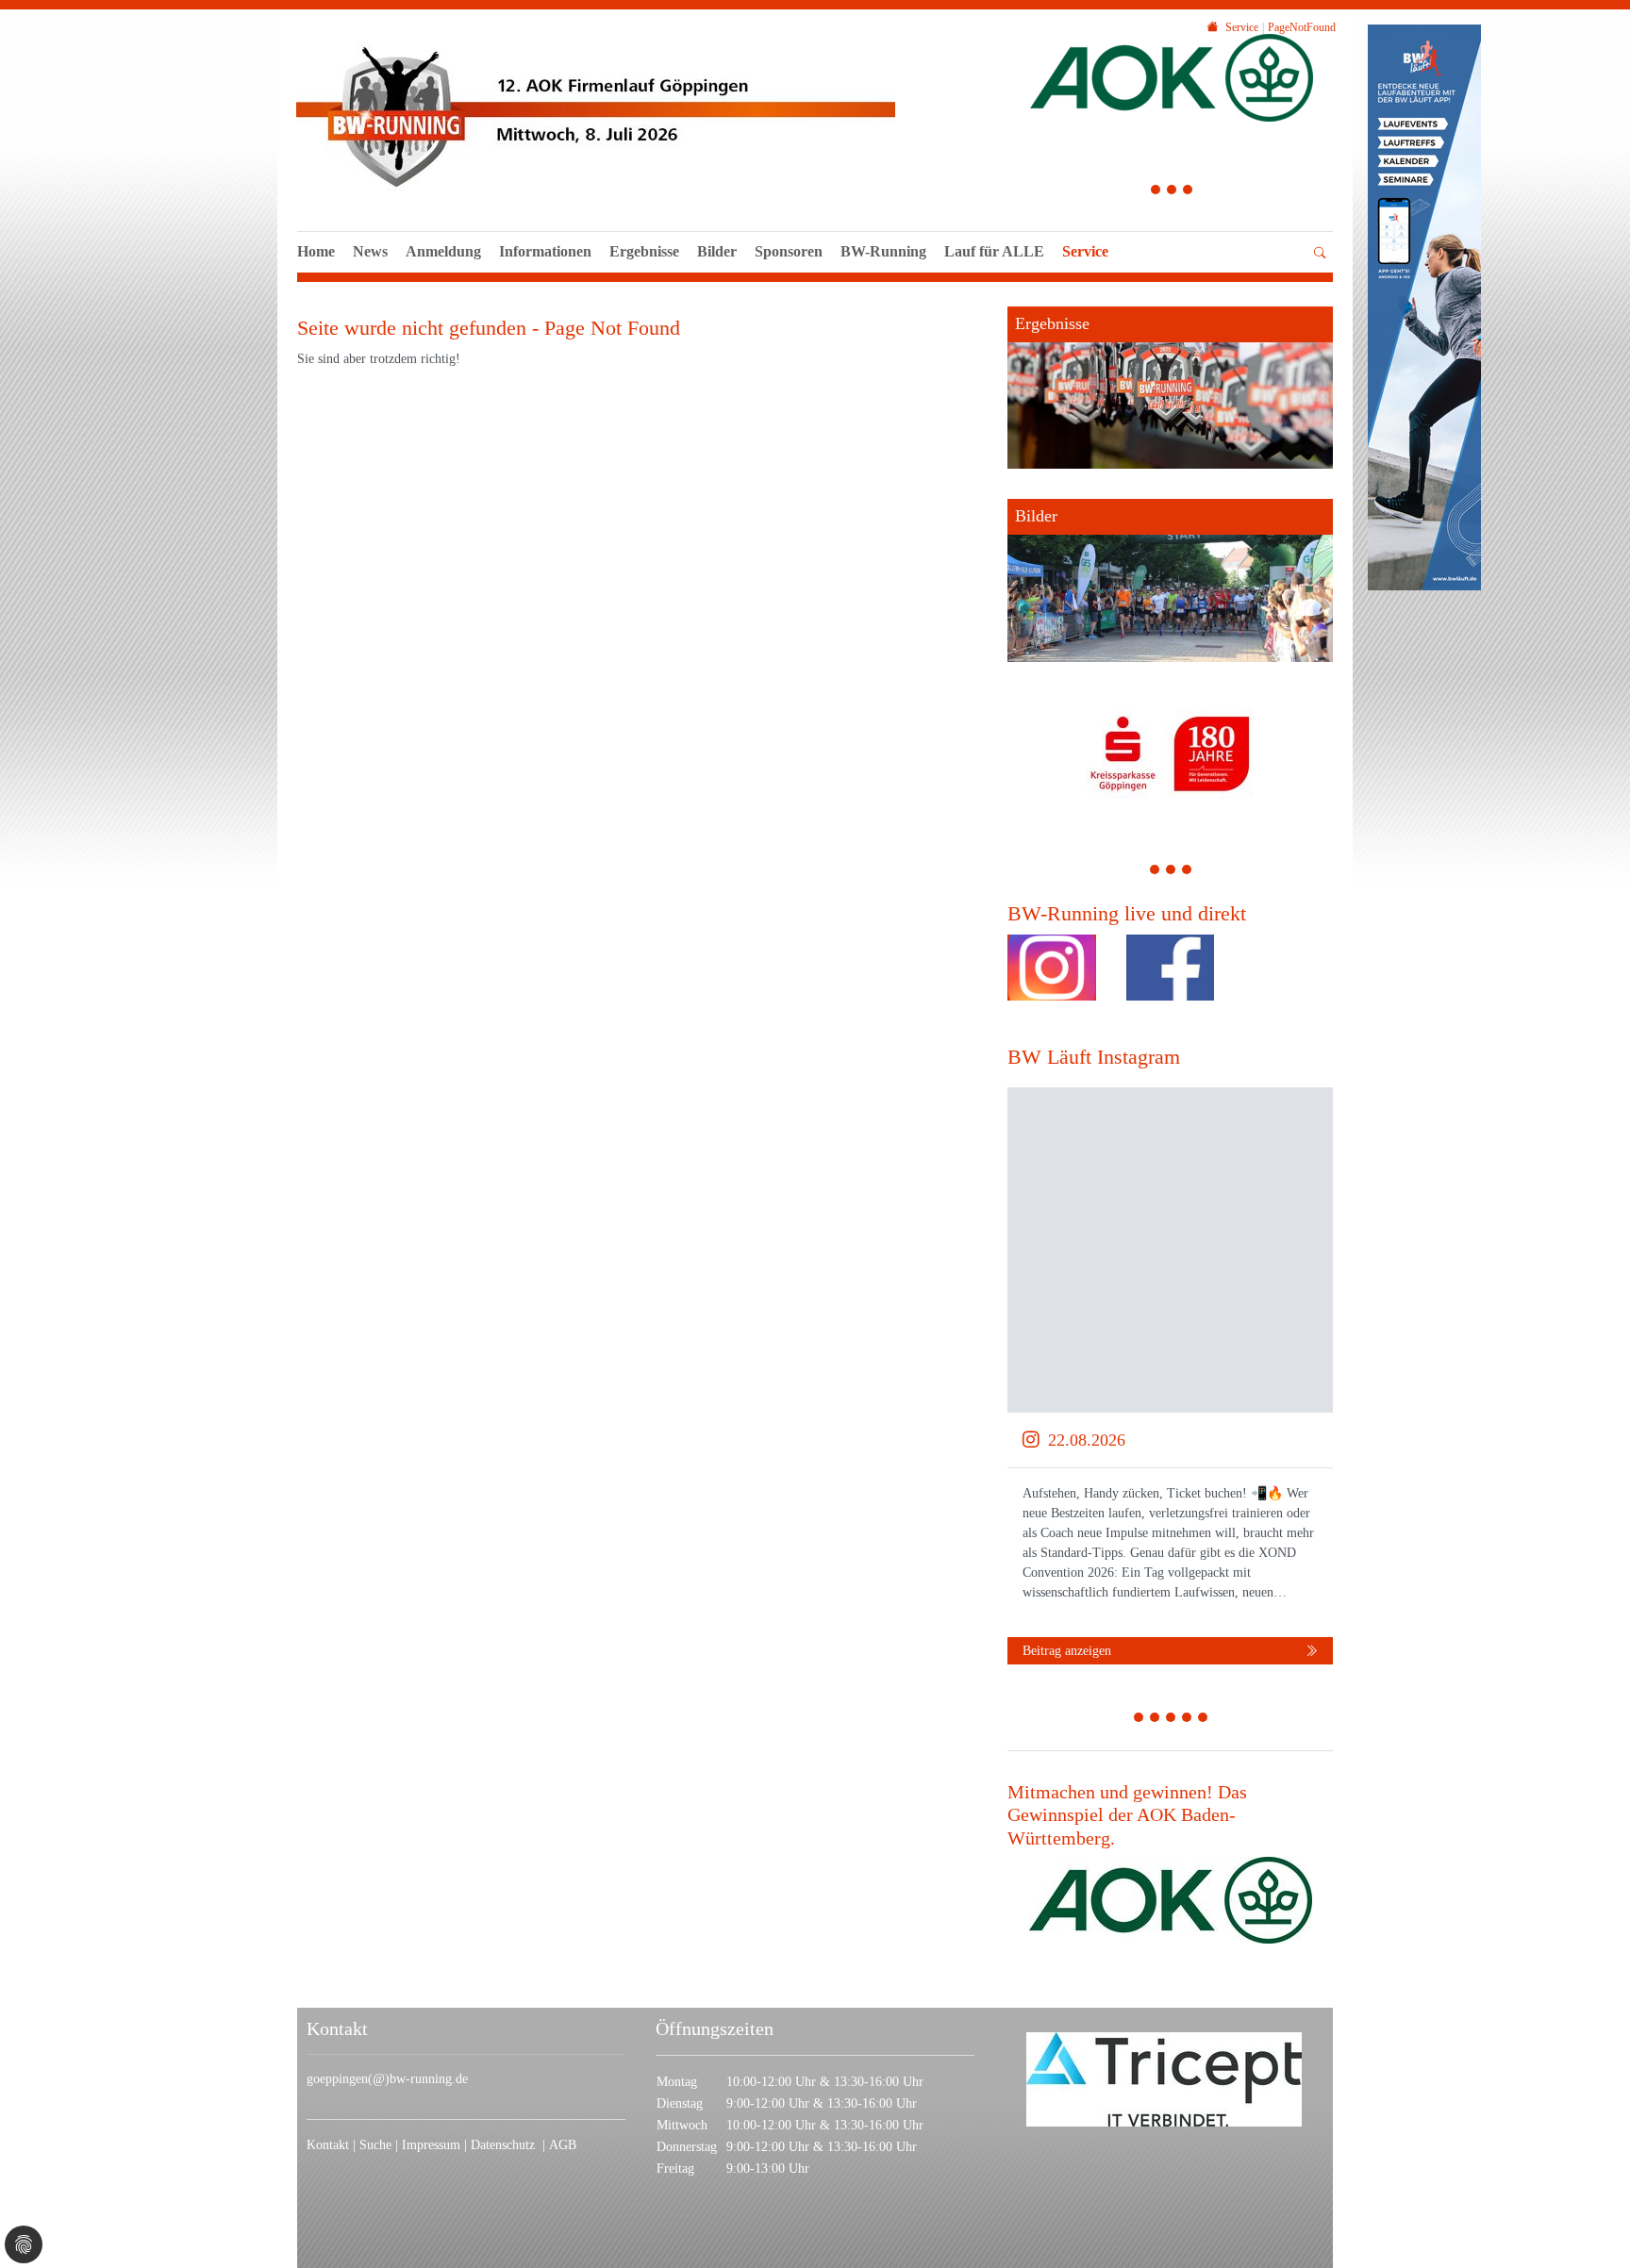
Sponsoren (789, 251)
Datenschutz (507, 2145)
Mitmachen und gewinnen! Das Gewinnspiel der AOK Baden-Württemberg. (1127, 1815)
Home (316, 251)
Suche (377, 2145)
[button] (545, 273)
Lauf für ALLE (994, 251)
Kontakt (328, 2145)
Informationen (545, 251)
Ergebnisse (644, 251)
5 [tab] (1203, 1720)
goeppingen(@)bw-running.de (387, 2079)
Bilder (717, 251)
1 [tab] (1156, 192)
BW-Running (883, 251)
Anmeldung (443, 251)
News (370, 251)
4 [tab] (1187, 1720)
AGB (563, 2145)
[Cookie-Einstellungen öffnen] (24, 2244)
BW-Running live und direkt (1127, 913)
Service (1085, 251)
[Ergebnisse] (1170, 388)
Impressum (433, 2145)
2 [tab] (1172, 192)
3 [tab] (1188, 192)
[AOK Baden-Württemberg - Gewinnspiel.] (1171, 1900)
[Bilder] (1170, 580)
